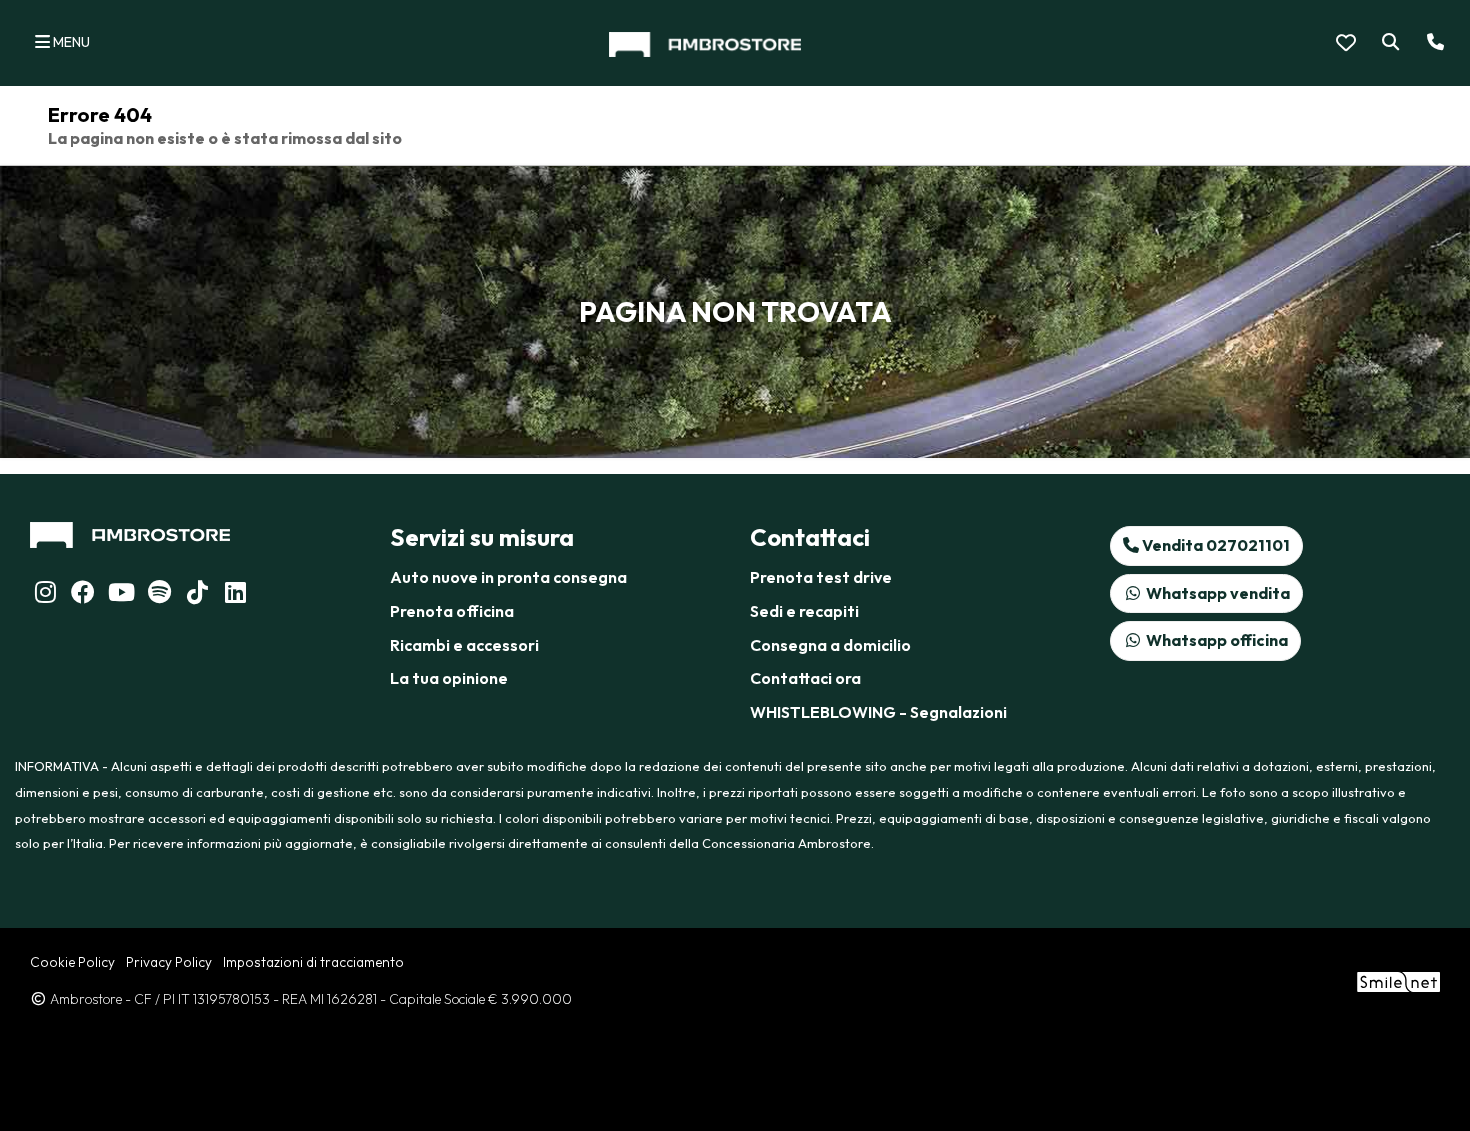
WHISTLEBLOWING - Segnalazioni (878, 712)
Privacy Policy (169, 962)
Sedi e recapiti (804, 611)
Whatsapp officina (1215, 640)
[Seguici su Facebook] (83, 595)
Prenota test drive (821, 577)
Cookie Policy (72, 962)
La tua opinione (449, 678)
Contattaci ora (805, 678)
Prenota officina (452, 611)
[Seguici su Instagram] (45, 595)
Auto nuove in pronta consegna (508, 577)
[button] (1386, 43)
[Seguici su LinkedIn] (159, 595)
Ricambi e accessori (464, 645)
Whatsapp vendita (1216, 593)
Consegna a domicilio (830, 645)
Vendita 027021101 (1214, 545)
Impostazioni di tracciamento (313, 962)
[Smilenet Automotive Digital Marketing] (1398, 981)
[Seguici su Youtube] (121, 595)
